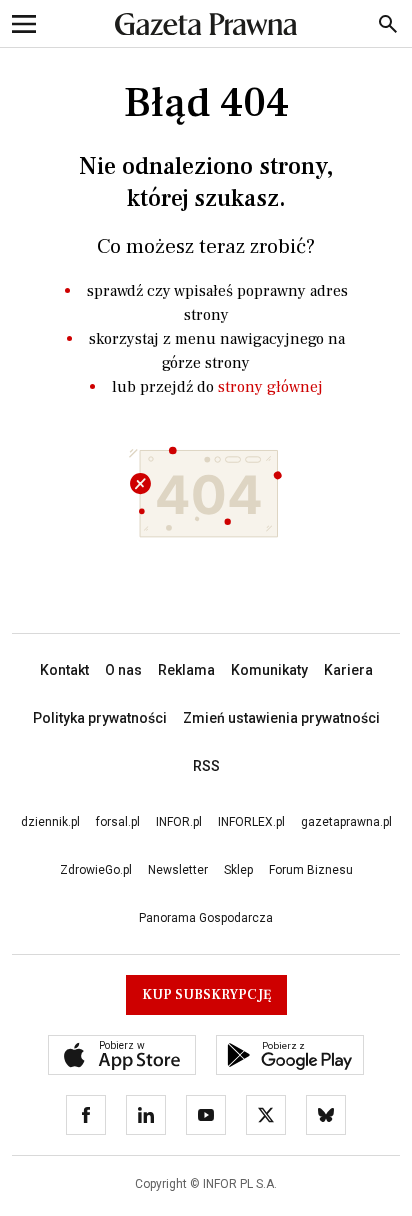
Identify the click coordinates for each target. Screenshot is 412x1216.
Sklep (238, 870)
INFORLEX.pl (251, 822)
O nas (123, 670)
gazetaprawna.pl (346, 822)
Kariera (348, 670)
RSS (206, 766)
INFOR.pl (179, 822)
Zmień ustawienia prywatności (281, 718)
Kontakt (64, 670)
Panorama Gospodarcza (206, 918)
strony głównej (270, 387)
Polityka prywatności (100, 718)
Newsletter (178, 870)
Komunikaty (269, 670)
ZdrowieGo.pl (96, 870)
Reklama (186, 670)
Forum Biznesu (311, 870)
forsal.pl (118, 822)
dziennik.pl (50, 822)
